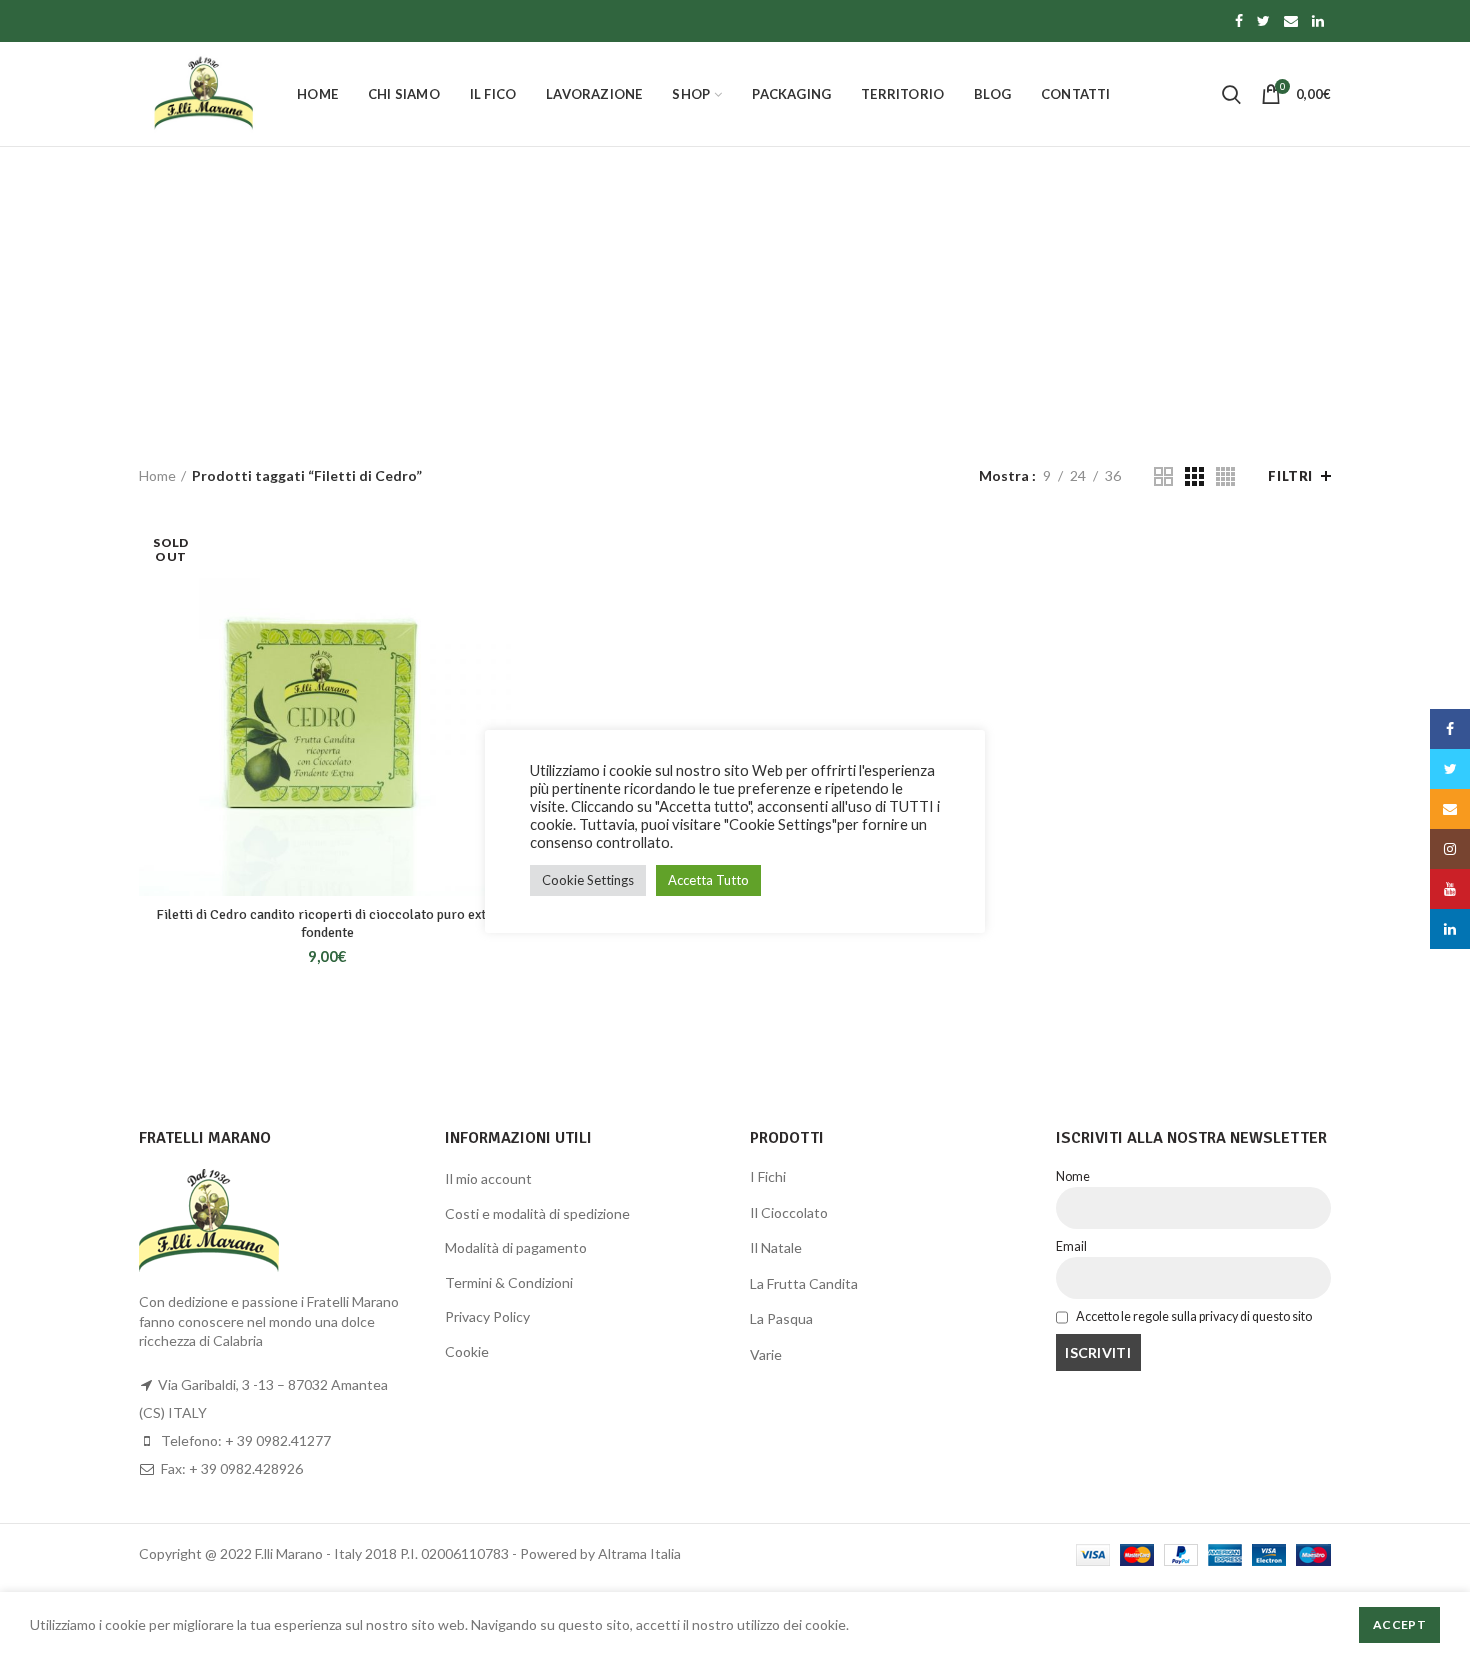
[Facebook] (1239, 21)
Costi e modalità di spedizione (537, 1213)
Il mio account (488, 1178)
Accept (1399, 1624)
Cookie (467, 1351)
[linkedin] (1318, 21)
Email (1071, 1246)
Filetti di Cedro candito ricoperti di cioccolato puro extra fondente (327, 923)
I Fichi (768, 1176)
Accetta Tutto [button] (708, 880)
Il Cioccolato (789, 1212)
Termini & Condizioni (509, 1282)
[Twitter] (1263, 21)
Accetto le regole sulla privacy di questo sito (1193, 1316)
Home (157, 475)
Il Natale (776, 1247)
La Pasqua (781, 1318)
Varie (766, 1354)
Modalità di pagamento (516, 1247)
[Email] (1291, 21)
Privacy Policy (487, 1316)
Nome (1073, 1176)
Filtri (1290, 476)
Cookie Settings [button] (588, 880)
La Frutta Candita (804, 1283)
